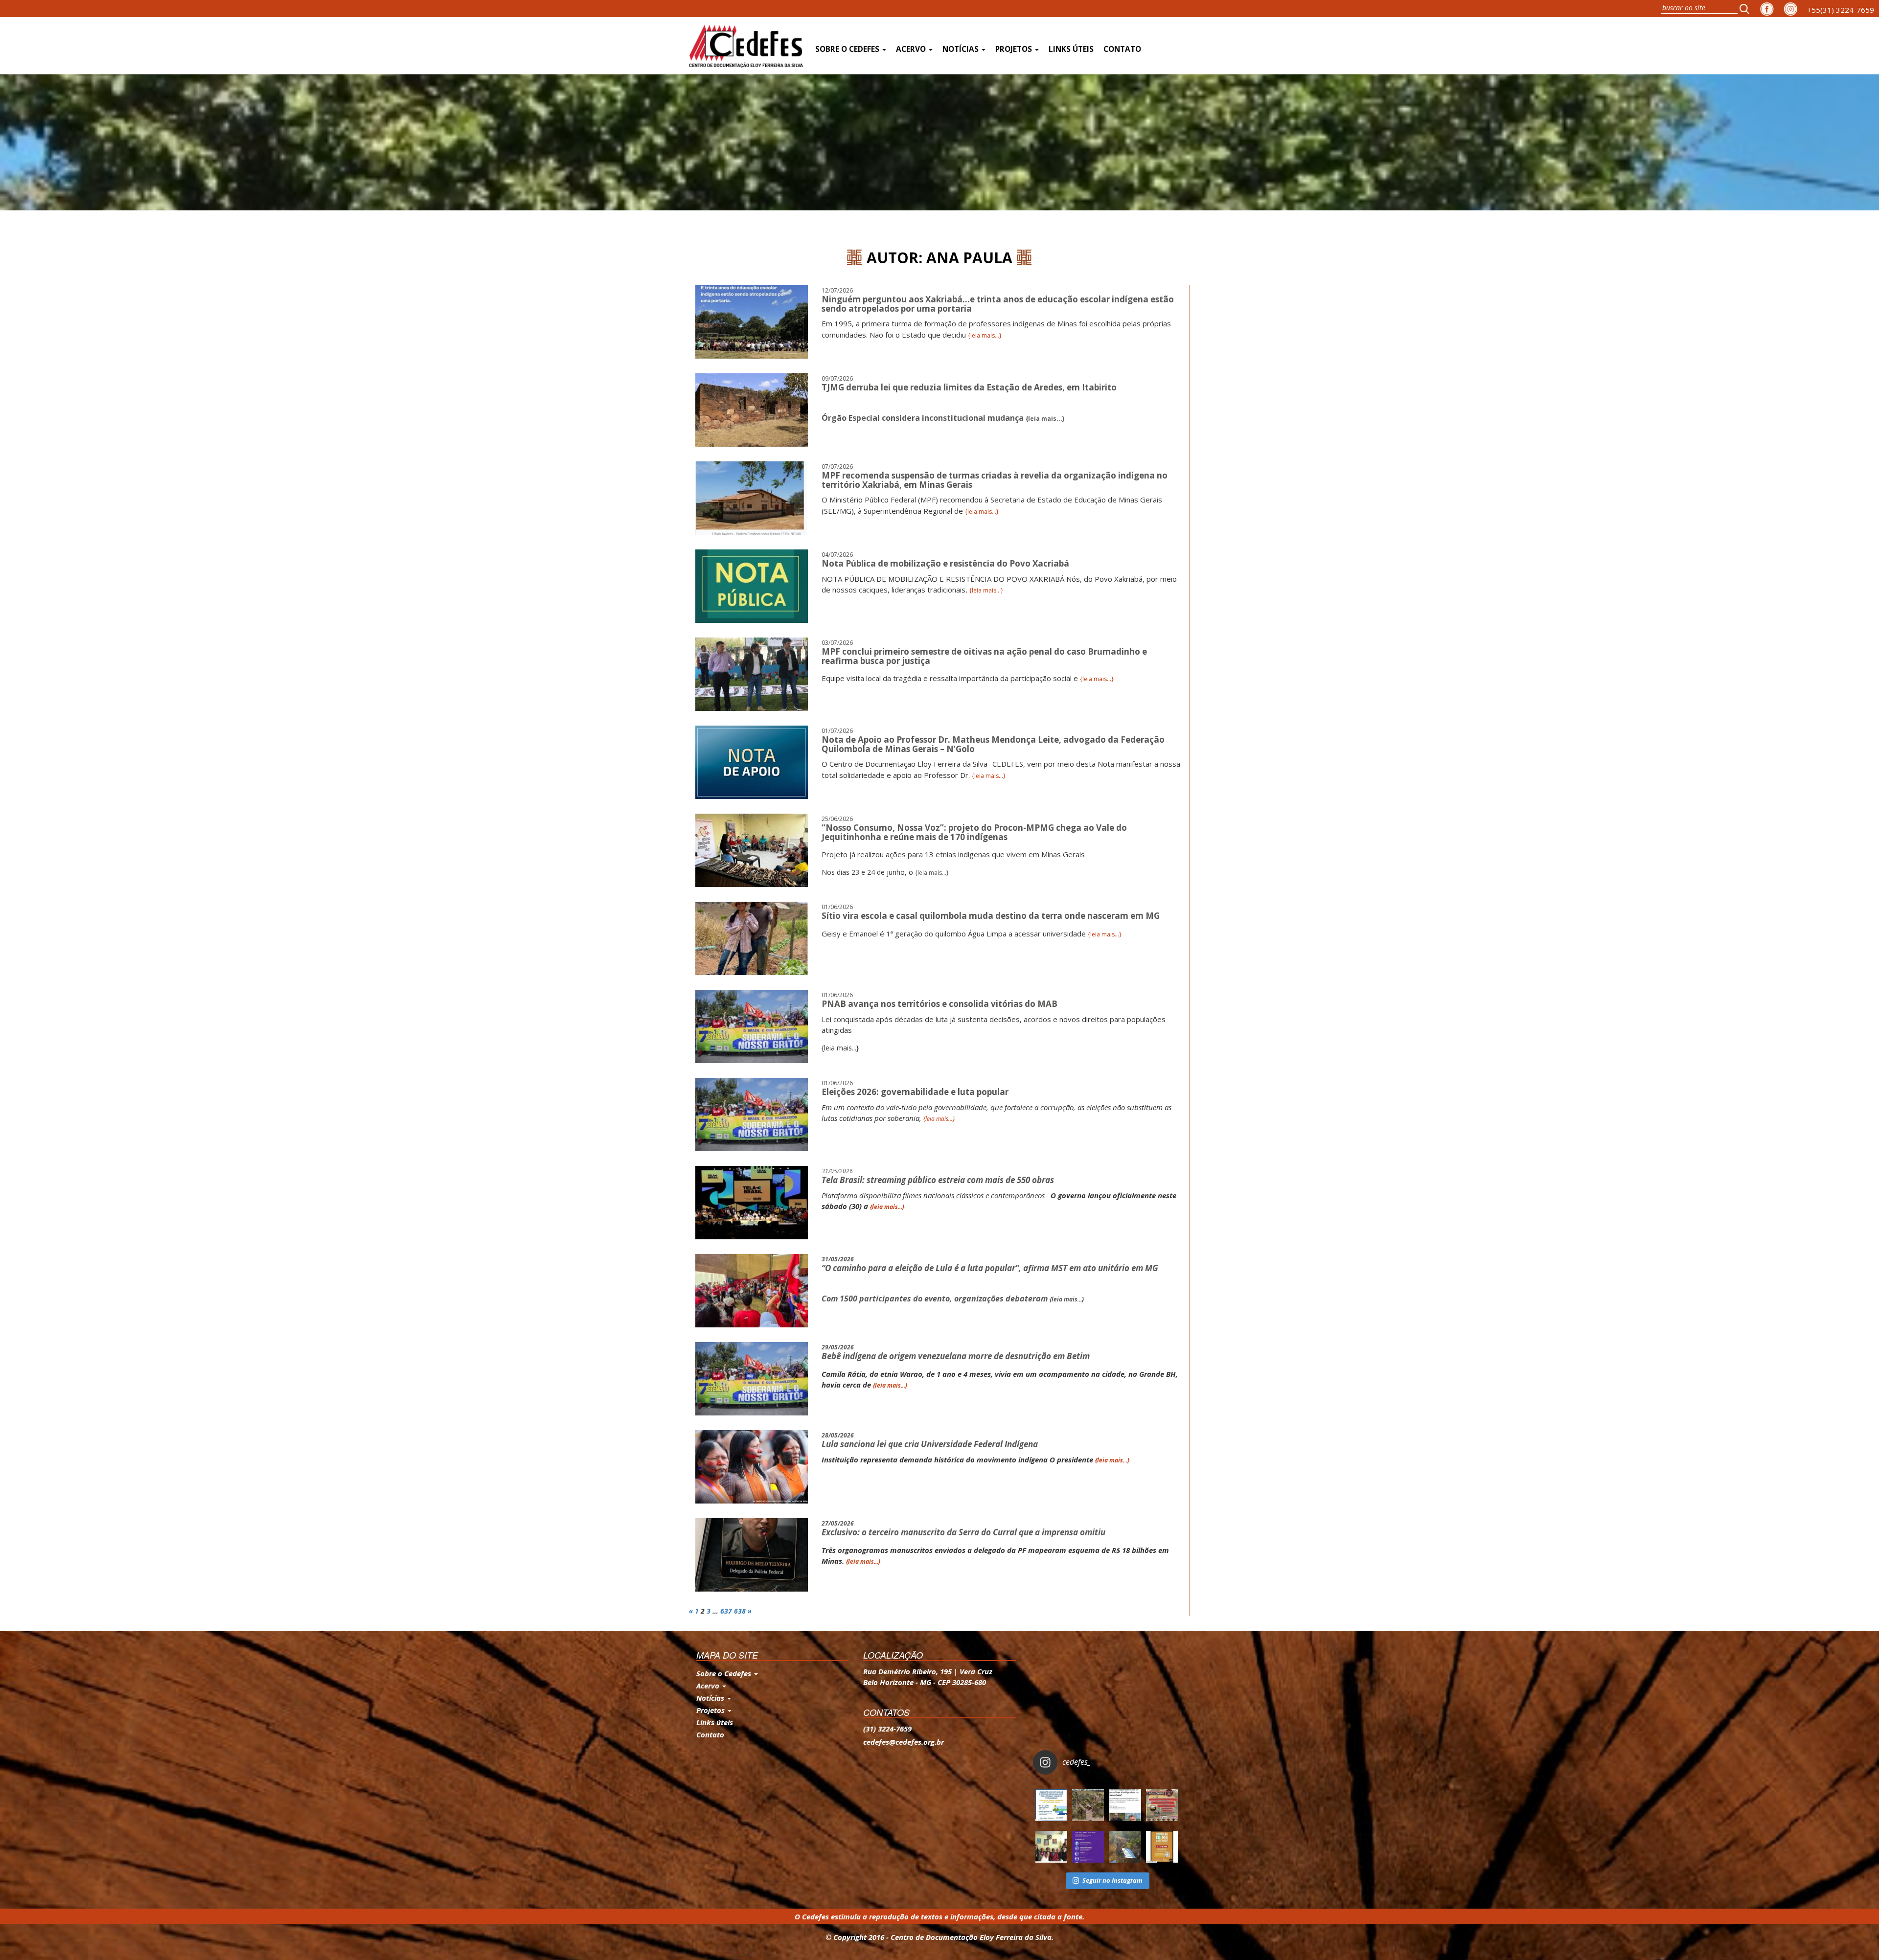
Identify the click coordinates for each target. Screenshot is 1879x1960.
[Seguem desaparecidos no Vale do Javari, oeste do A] (1125, 1805)
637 (726, 1611)
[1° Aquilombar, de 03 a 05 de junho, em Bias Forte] (1162, 1805)
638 (740, 1611)
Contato (1122, 49)
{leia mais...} (985, 335)
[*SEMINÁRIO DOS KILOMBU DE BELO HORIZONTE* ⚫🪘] (1162, 1847)
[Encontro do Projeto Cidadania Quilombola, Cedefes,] (1051, 1847)
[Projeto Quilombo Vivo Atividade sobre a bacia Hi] (1125, 1847)
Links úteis (1071, 49)
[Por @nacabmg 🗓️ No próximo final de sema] (1051, 1805)
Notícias (962, 49)
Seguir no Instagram (1112, 1880)
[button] (1747, 9)
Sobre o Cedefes (848, 49)
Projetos (1015, 49)
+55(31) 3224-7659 (1841, 10)
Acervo (912, 49)
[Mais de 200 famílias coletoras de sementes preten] (1088, 1805)
